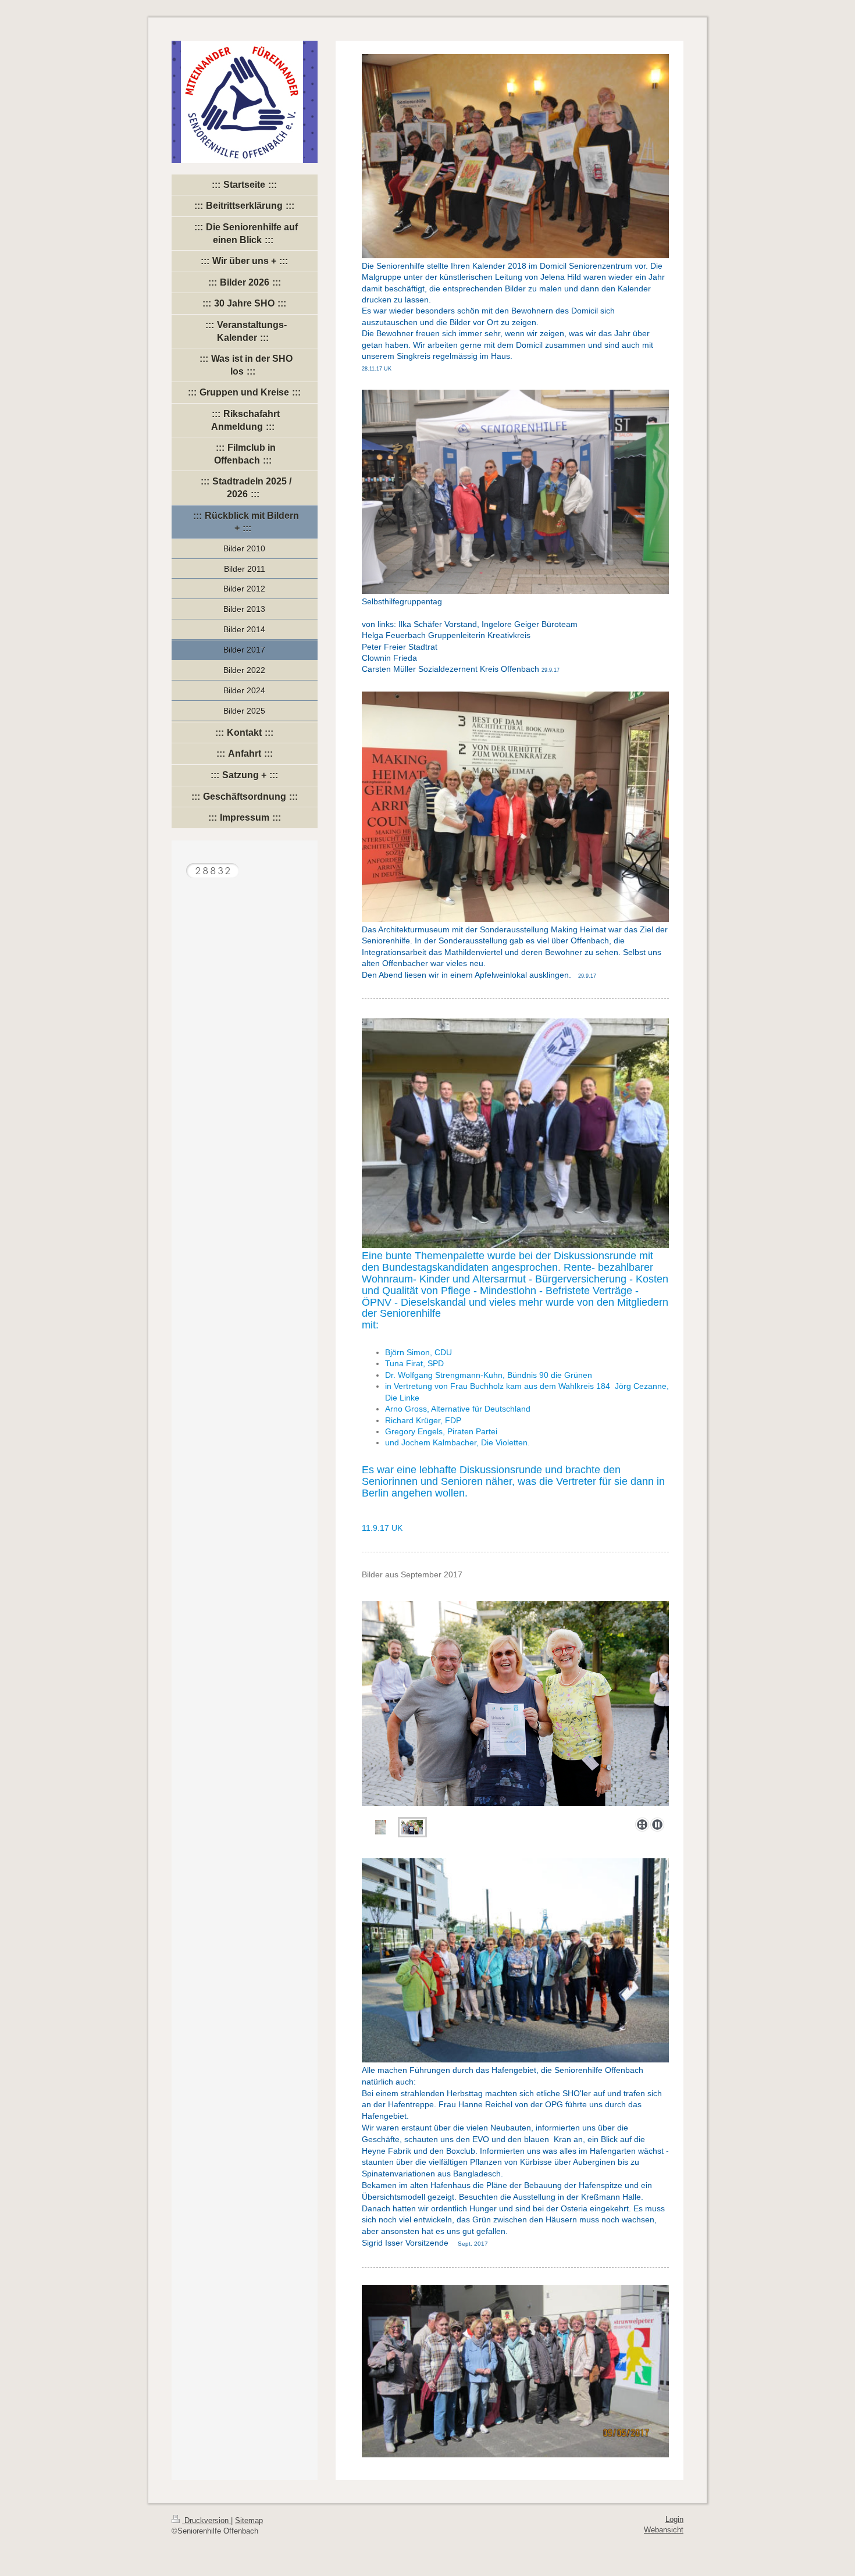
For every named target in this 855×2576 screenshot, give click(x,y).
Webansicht (664, 2530)
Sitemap (249, 2521)
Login (674, 2520)
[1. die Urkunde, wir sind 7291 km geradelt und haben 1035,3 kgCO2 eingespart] (515, 1704)
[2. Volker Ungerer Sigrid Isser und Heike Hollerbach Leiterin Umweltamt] (412, 1827)
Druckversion (206, 2521)
